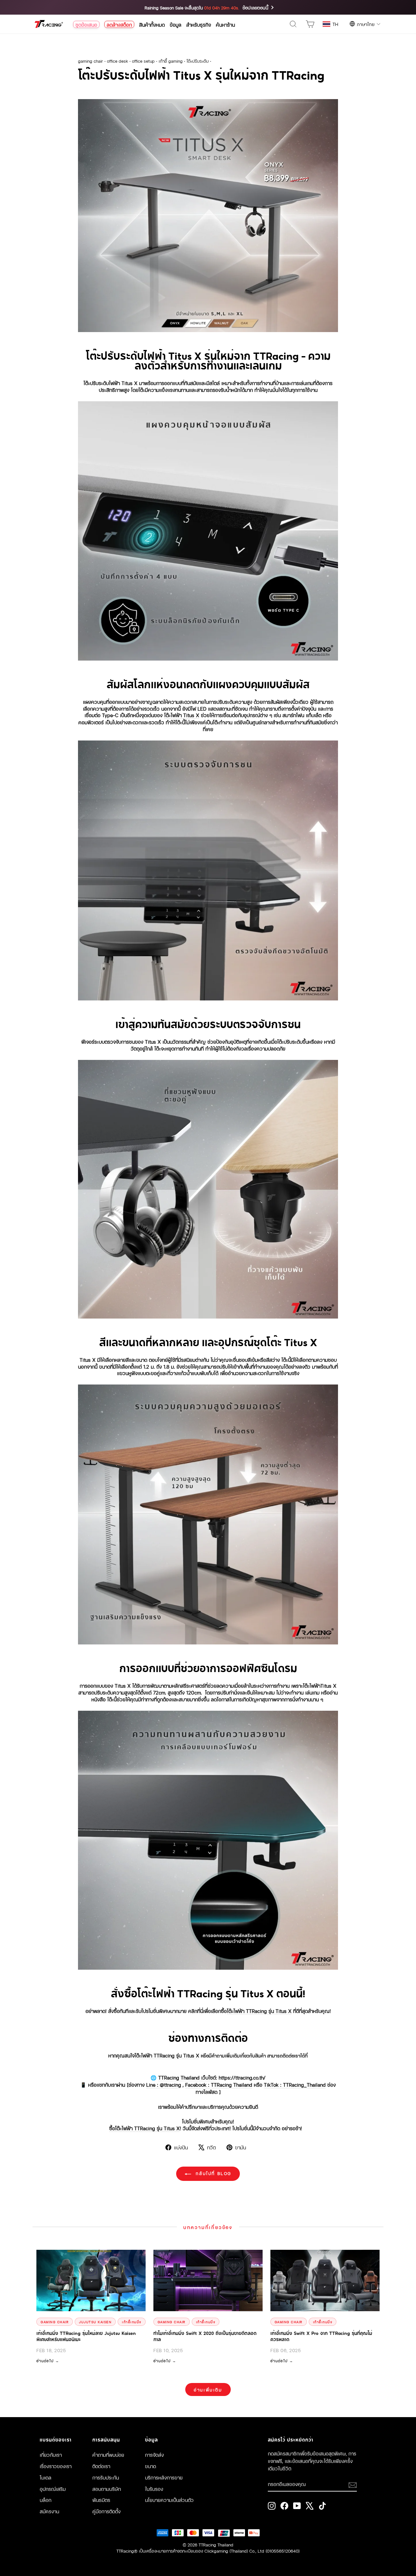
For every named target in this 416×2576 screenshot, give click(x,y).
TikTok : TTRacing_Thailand (295, 2084)
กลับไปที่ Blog (213, 2173)
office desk (117, 61)
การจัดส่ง (154, 2454)
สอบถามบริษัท (107, 2489)
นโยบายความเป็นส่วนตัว (169, 2500)
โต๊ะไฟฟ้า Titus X (182, 715)
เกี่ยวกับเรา (51, 2454)
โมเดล (45, 2477)
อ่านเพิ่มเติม (208, 2389)
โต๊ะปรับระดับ (198, 61)
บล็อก (45, 2500)
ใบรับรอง (154, 2489)
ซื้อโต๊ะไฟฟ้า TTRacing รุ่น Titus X (144, 2128)
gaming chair (91, 61)
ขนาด (150, 2466)
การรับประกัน (106, 2477)
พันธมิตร (101, 2500)
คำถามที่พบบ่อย (108, 2454)
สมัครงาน (49, 2511)
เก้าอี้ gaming (171, 61)
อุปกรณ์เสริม (53, 2489)
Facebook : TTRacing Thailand (219, 2084)
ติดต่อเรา (101, 2466)
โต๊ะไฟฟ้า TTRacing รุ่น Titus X (259, 2011)
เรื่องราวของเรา (56, 2466)
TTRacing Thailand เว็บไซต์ (187, 2077)
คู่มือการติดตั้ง (106, 2511)
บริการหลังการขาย (164, 2477)
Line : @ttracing (164, 2084)
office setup (143, 61)
